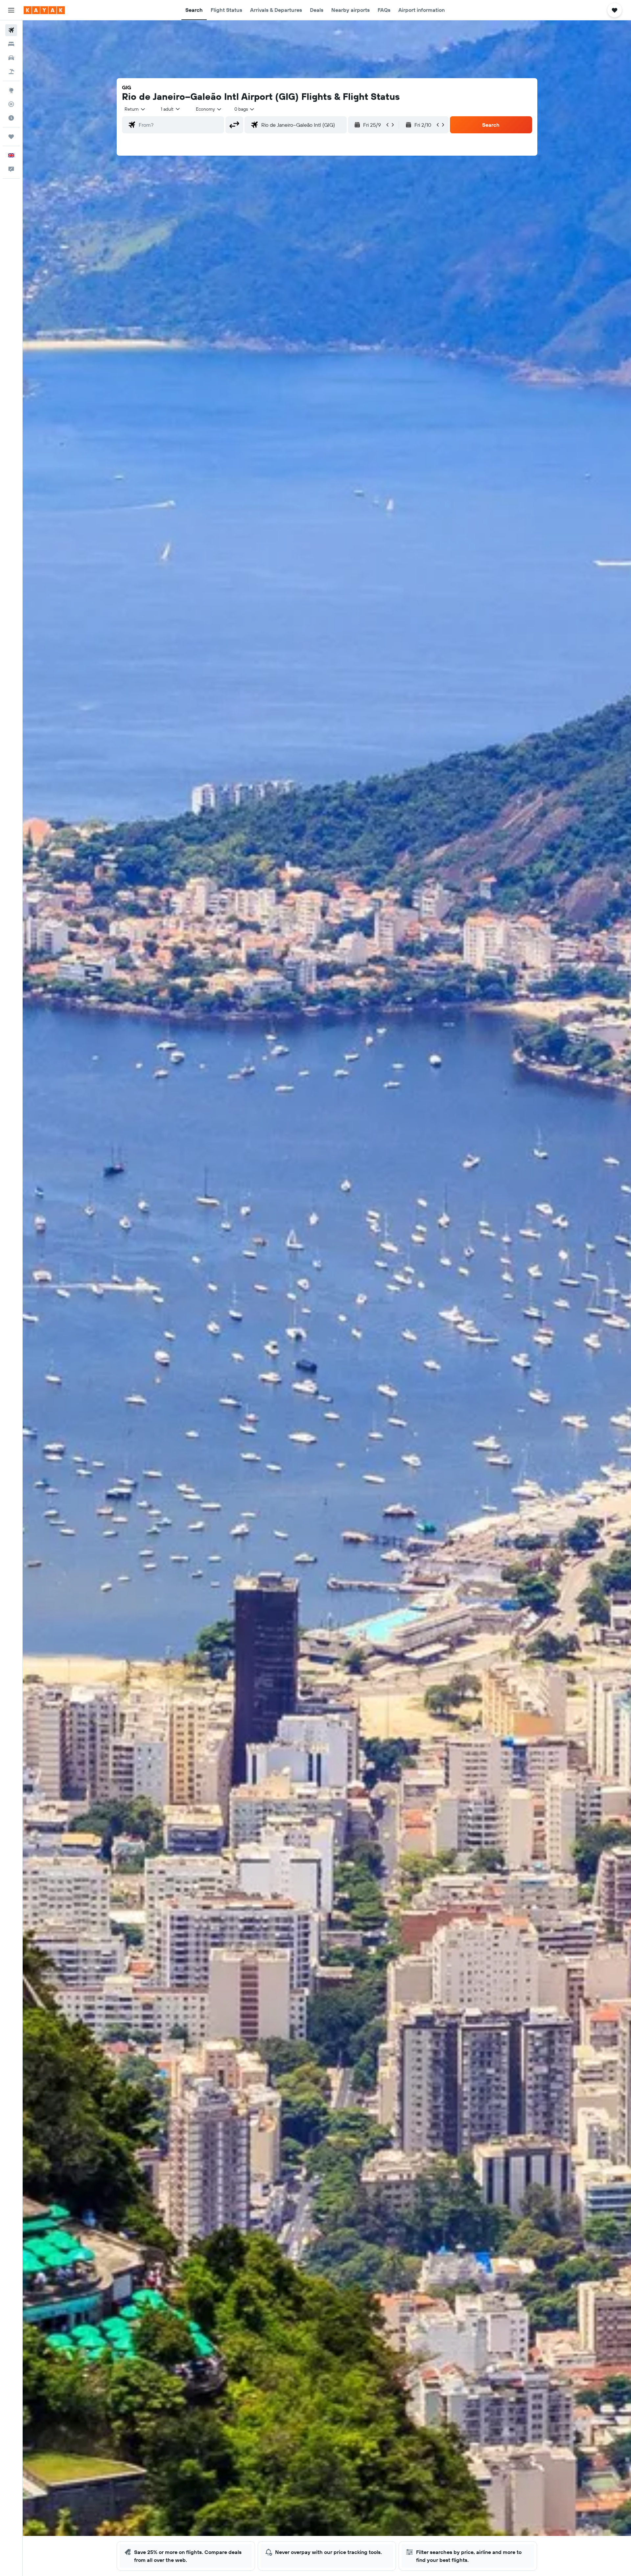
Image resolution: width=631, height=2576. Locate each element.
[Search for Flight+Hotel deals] (11, 72)
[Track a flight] (11, 104)
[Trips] (11, 137)
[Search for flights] (11, 30)
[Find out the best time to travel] (11, 118)
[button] (11, 10)
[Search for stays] (11, 44)
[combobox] (135, 109)
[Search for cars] (11, 58)
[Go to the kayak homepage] (44, 10)
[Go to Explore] (11, 90)
